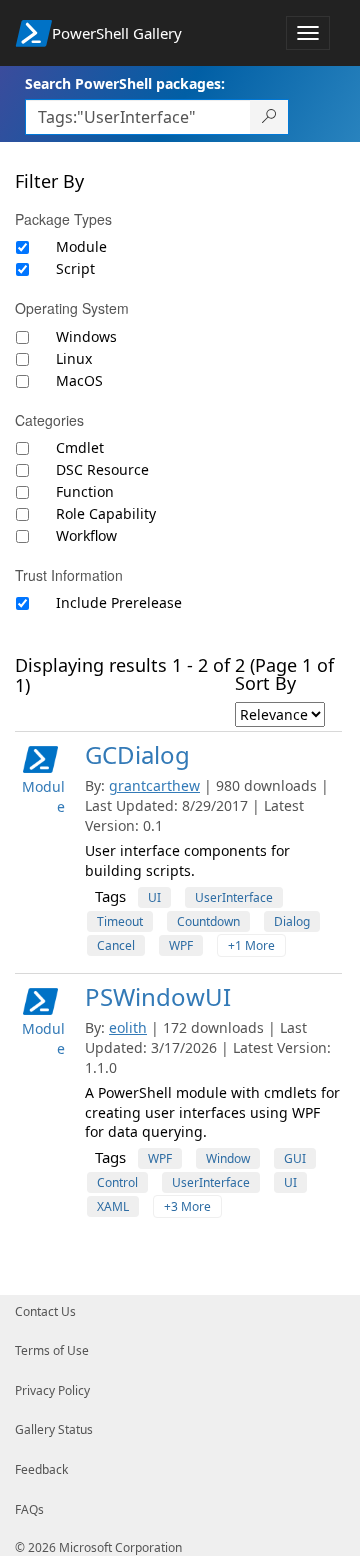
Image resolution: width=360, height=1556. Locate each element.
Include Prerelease (119, 602)
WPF (181, 945)
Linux (74, 358)
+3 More (187, 1206)
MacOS (79, 380)
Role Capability (106, 513)
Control (117, 1182)
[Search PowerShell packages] (269, 117)
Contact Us (45, 1311)
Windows (86, 336)
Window (228, 1158)
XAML (113, 1206)
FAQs (29, 1509)
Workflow (86, 535)
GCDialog (137, 754)
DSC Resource (102, 469)
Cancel (116, 945)
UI (154, 897)
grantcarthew (154, 785)
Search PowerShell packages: (125, 83)
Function (85, 491)
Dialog (292, 921)
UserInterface (234, 897)
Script (75, 268)
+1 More (251, 945)
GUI (295, 1158)
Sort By (265, 683)
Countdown (208, 921)
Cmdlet (80, 447)
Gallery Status (54, 1429)
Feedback (41, 1469)
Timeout (120, 921)
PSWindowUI (158, 996)
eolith (128, 1027)
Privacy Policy (52, 1390)
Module (81, 246)
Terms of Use (52, 1350)
